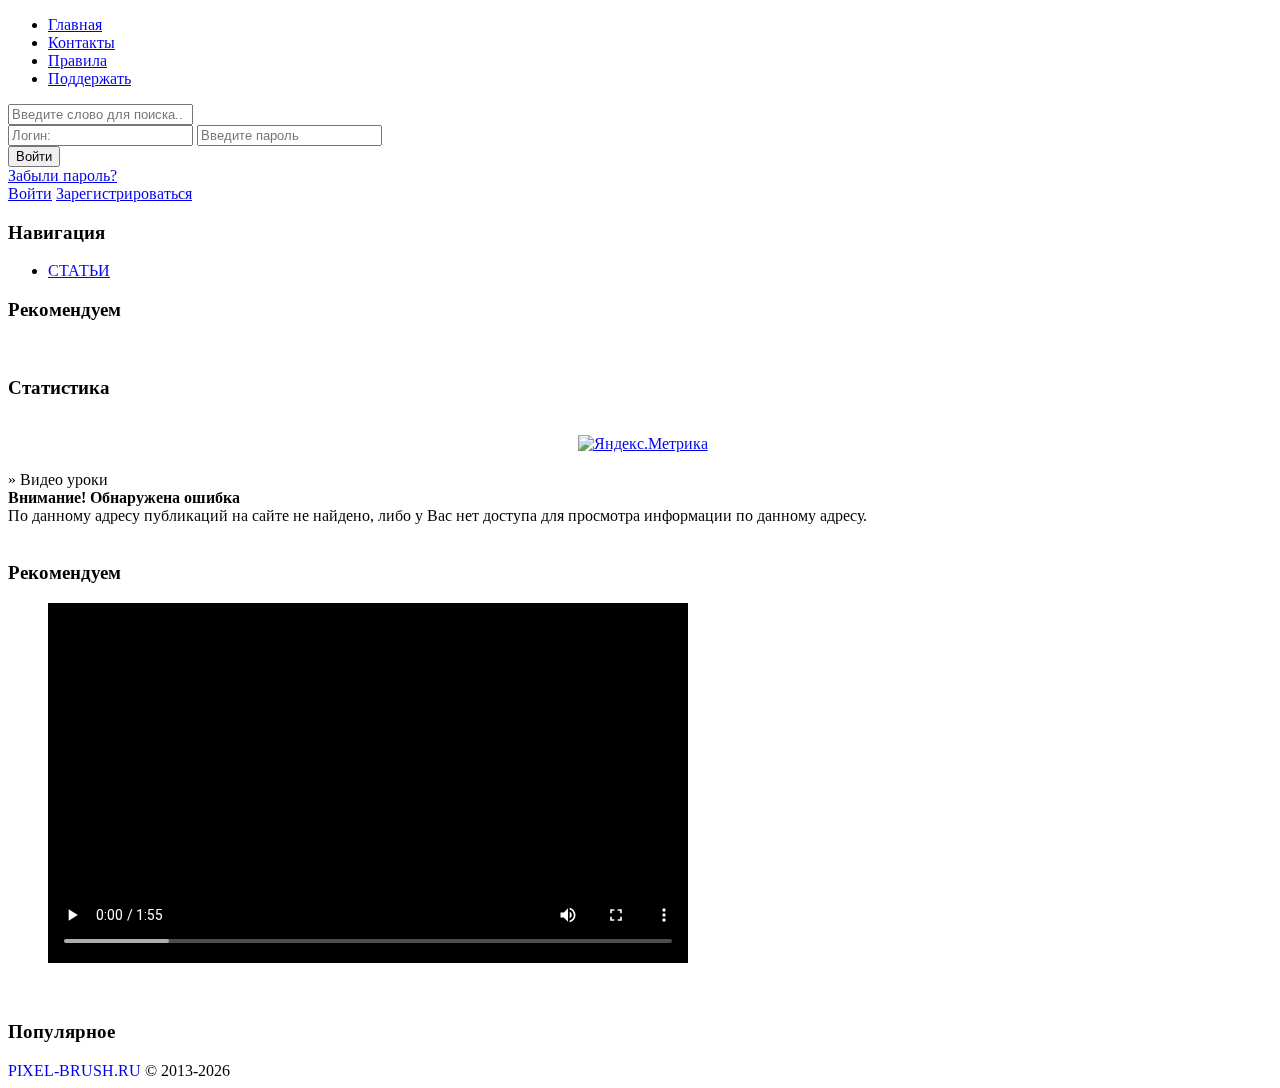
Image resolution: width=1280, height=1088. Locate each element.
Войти (30, 193)
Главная (75, 24)
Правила (77, 60)
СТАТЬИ (79, 270)
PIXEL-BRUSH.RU (74, 1070)
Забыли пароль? (62, 175)
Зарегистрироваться (124, 193)
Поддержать (89, 78)
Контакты (81, 42)
